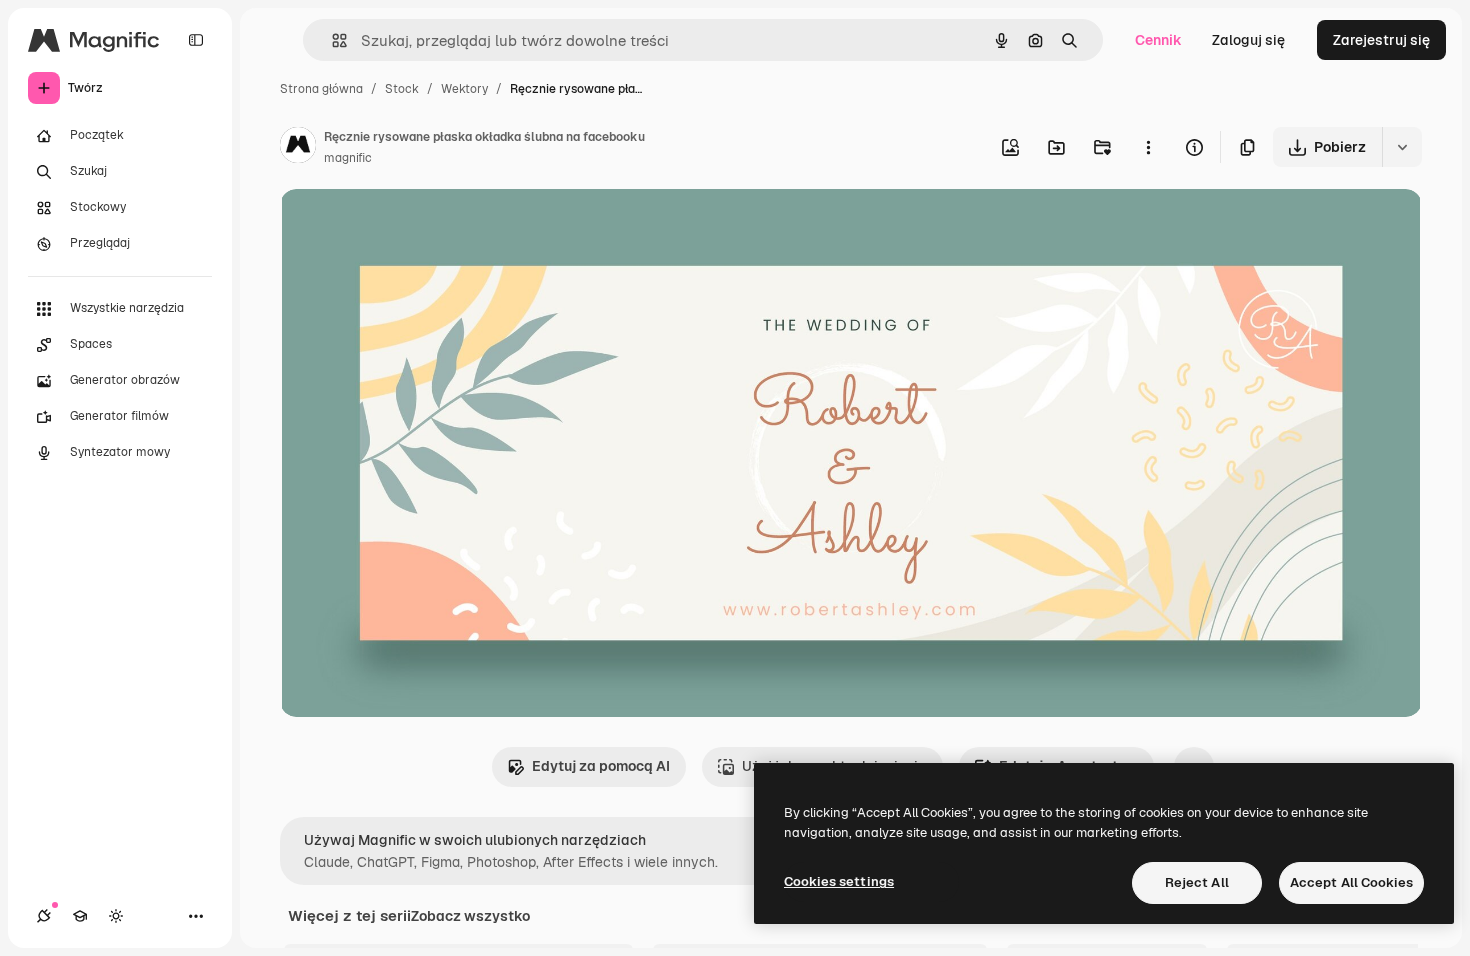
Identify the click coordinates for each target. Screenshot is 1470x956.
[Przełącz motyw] (116, 916)
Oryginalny (418, 227)
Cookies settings (839, 881)
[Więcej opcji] (1148, 147)
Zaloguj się (1248, 40)
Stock (402, 89)
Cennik (1158, 40)
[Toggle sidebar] (196, 40)
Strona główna (321, 89)
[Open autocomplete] (331, 40)
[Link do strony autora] (298, 148)
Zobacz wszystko (470, 916)
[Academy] (80, 916)
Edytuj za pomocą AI (601, 766)
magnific (348, 158)
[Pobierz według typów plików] (1402, 147)
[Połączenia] (44, 916)
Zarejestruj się (1381, 40)
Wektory (464, 89)
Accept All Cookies (1351, 882)
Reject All (1197, 882)
